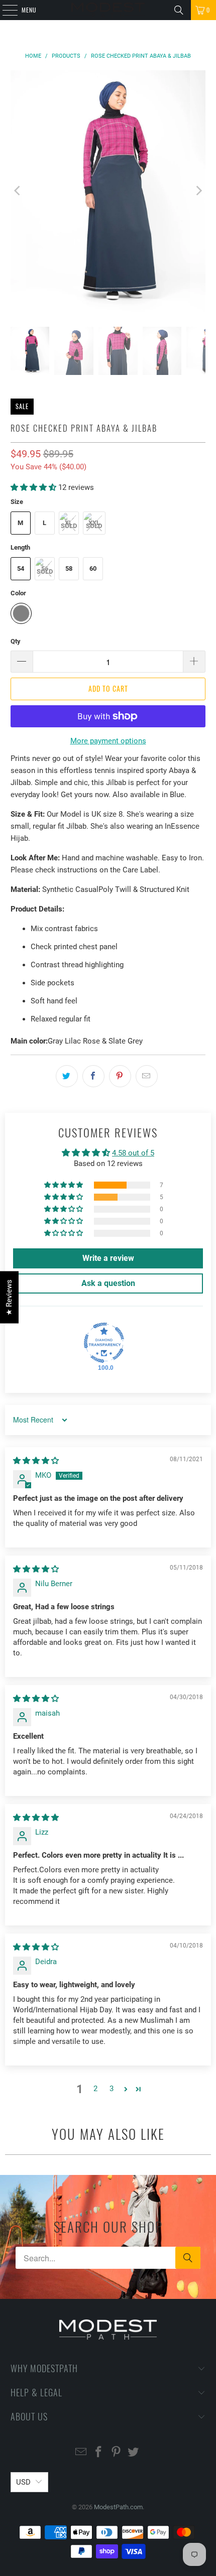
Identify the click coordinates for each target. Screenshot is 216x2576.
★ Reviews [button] (9, 1298)
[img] (36, 1461)
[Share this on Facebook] (93, 1076)
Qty (16, 641)
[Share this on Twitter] (67, 1076)
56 (45, 568)
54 (21, 568)
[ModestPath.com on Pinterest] (117, 2453)
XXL (94, 523)
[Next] (198, 191)
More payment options (108, 741)
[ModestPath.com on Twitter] (134, 2453)
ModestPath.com (118, 2507)
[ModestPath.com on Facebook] (99, 2453)
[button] (33, 487)
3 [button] (112, 2089)
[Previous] (18, 191)
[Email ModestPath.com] (81, 2453)
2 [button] (95, 2089)
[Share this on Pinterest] (120, 1076)
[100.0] (104, 1343)
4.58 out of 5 (133, 1153)
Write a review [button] (108, 1258)
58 (69, 568)
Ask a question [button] (108, 1283)
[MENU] (5, 10)
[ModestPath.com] (108, 10)
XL (69, 523)
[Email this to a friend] (147, 1076)
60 (93, 568)
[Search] (179, 10)
